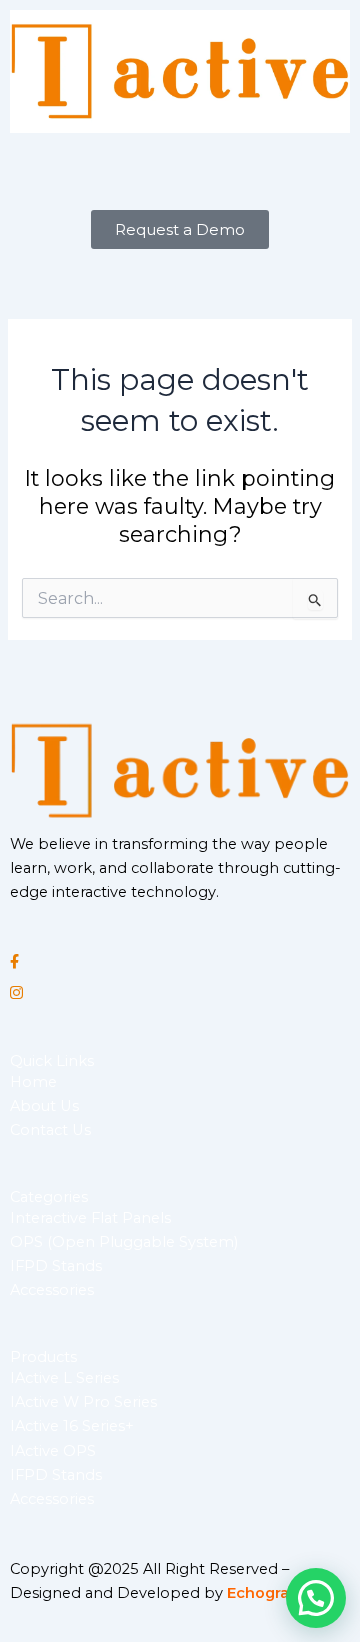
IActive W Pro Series (83, 1402)
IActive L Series (64, 1378)
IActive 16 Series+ (72, 1426)
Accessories (52, 1290)
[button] (180, 171)
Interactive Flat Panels (90, 1218)
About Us (44, 1106)
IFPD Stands (56, 1266)
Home (33, 1082)
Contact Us (50, 1130)
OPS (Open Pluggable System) (124, 1242)
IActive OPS (53, 1451)
